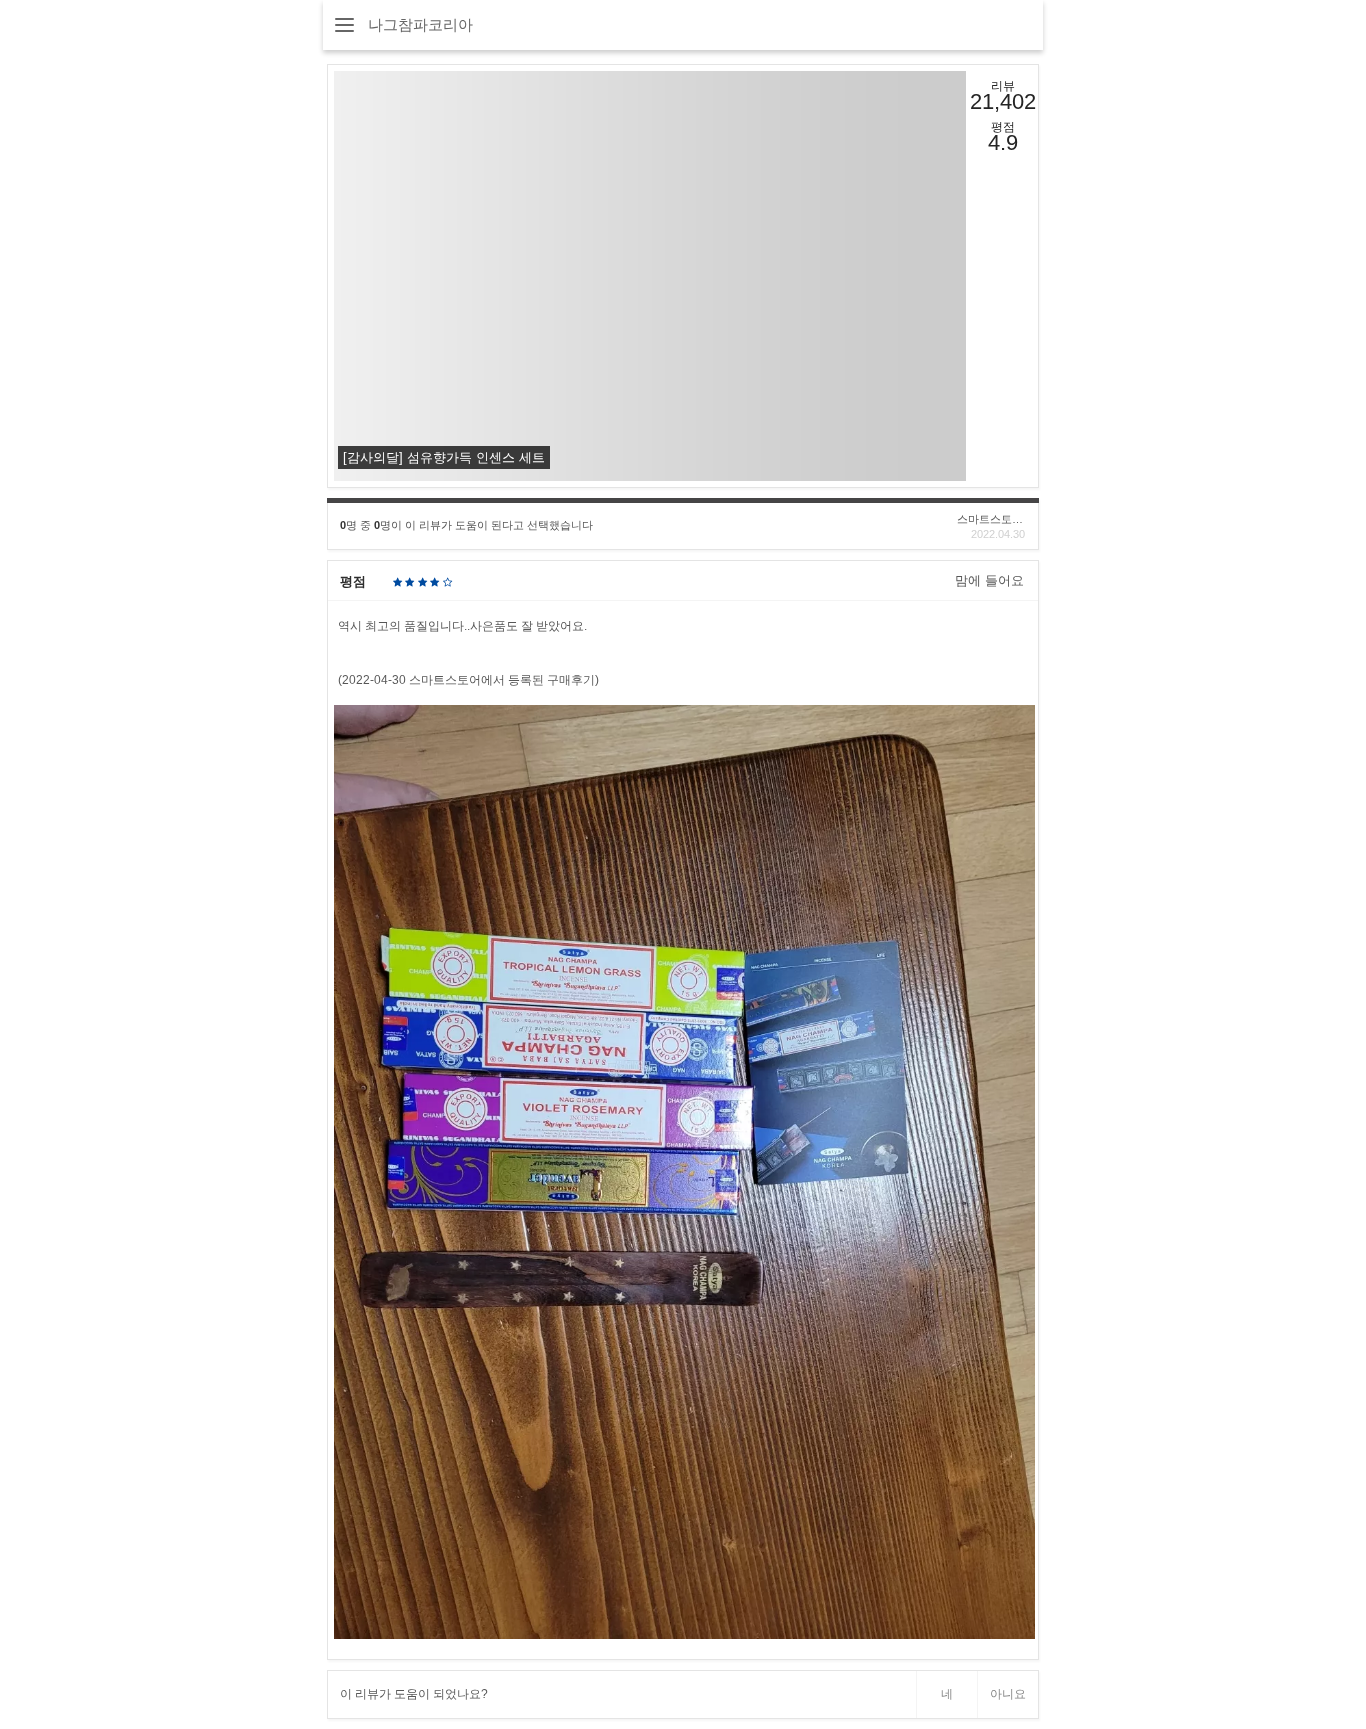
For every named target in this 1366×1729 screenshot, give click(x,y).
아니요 (1008, 1694)
